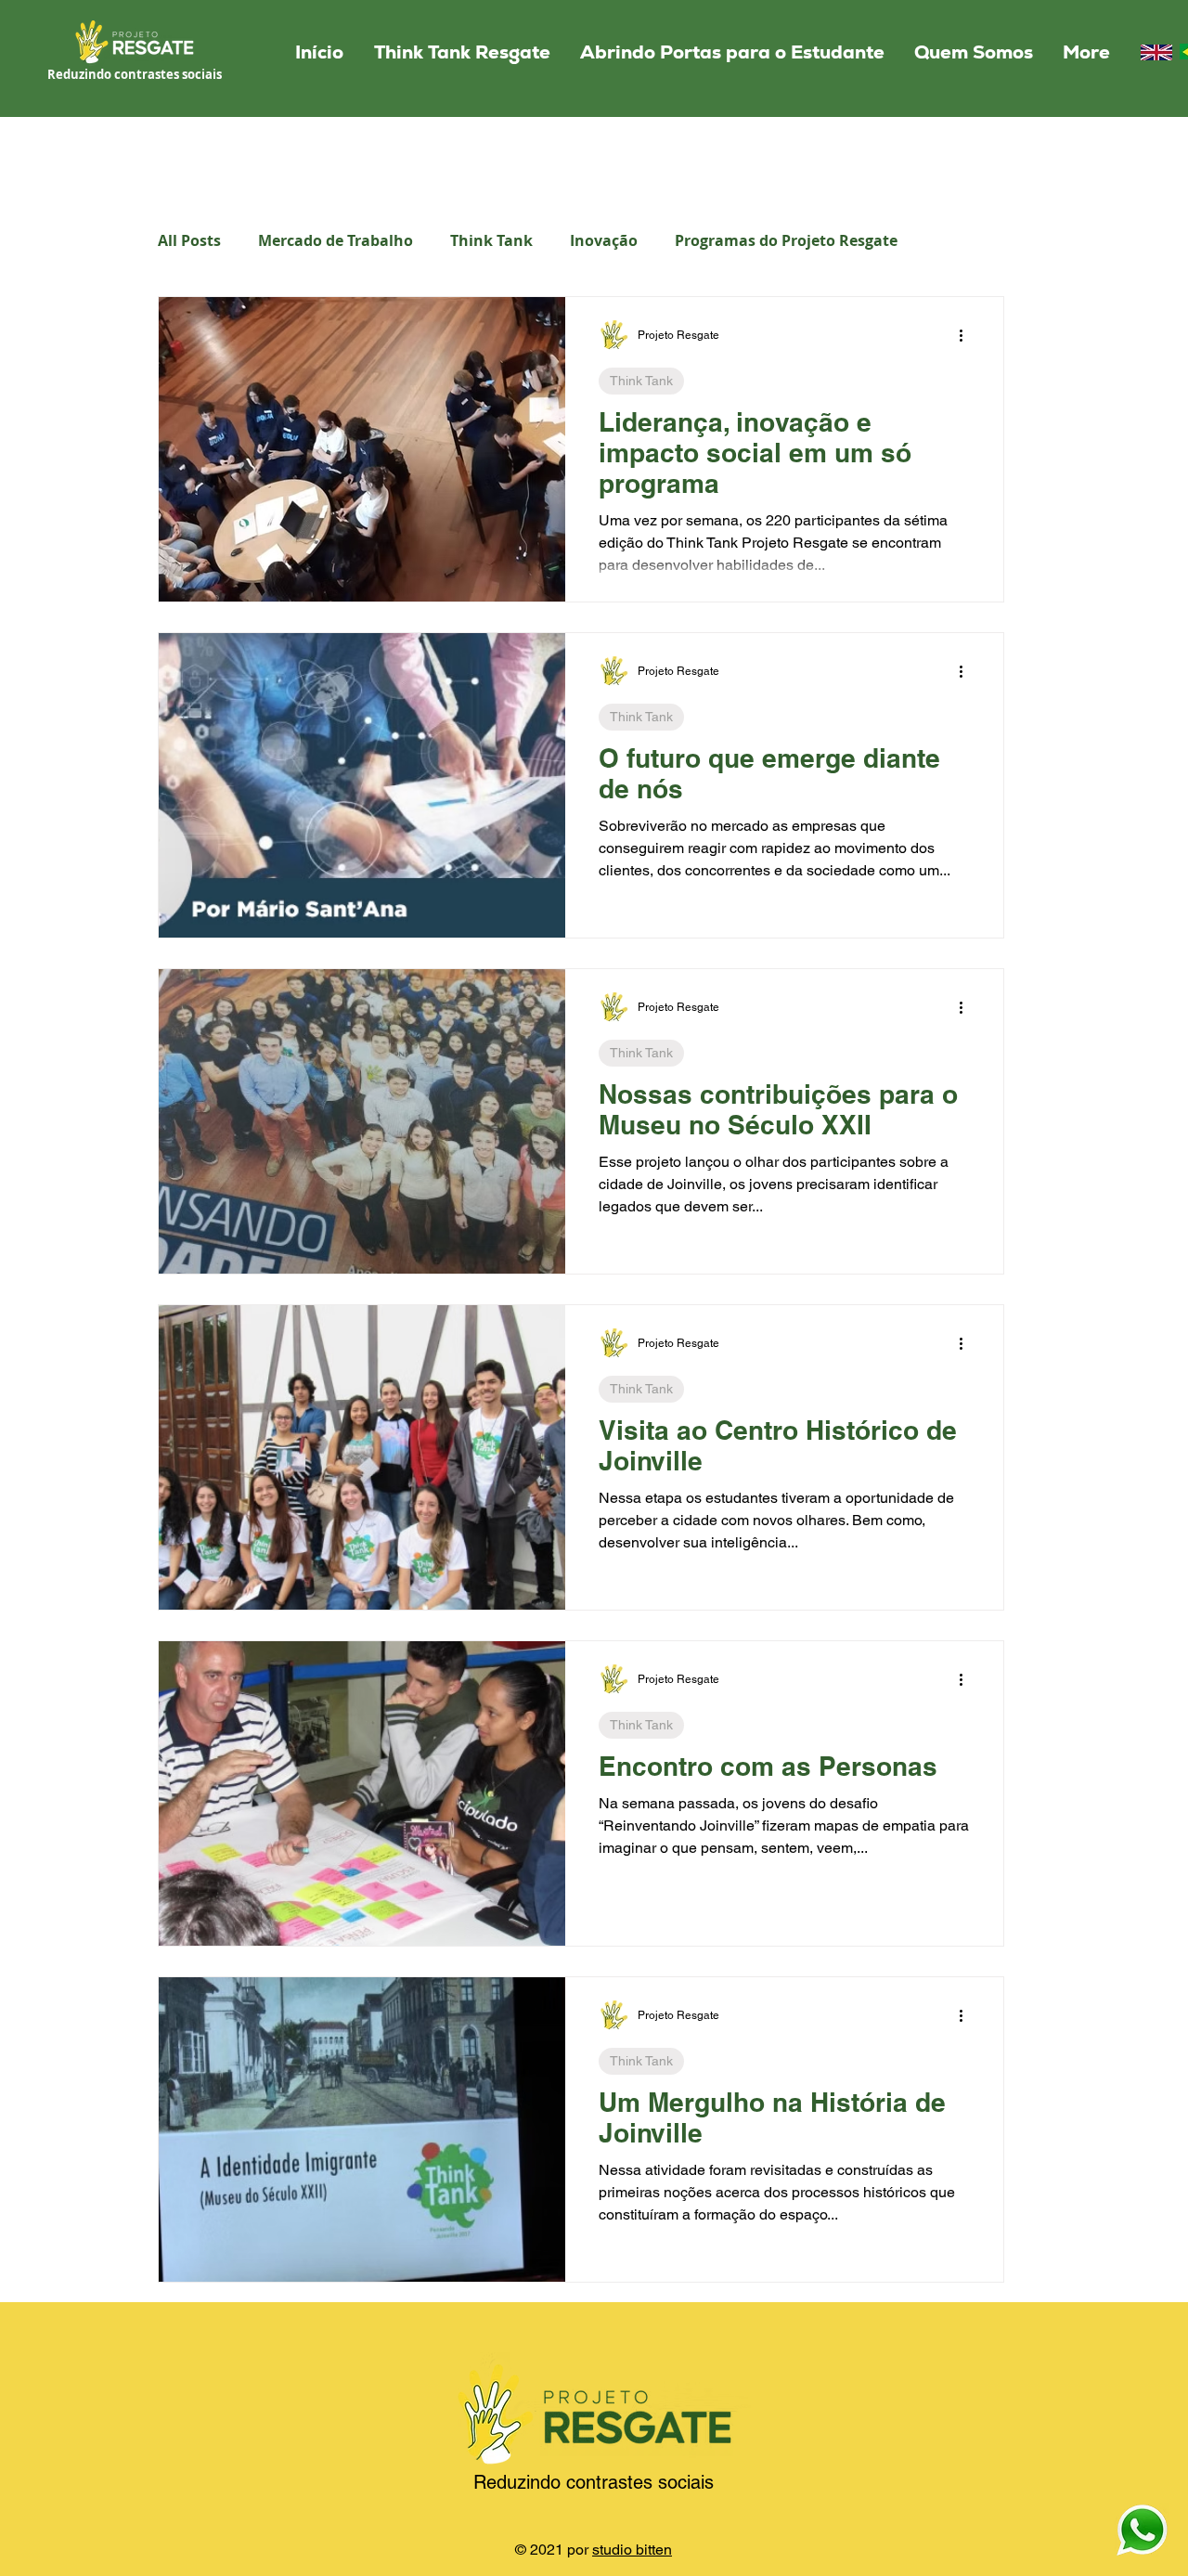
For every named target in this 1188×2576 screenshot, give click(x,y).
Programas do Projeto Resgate (786, 240)
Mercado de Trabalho (336, 240)
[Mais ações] (967, 335)
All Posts (189, 240)
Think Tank (491, 240)
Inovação (604, 240)
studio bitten (632, 2550)
